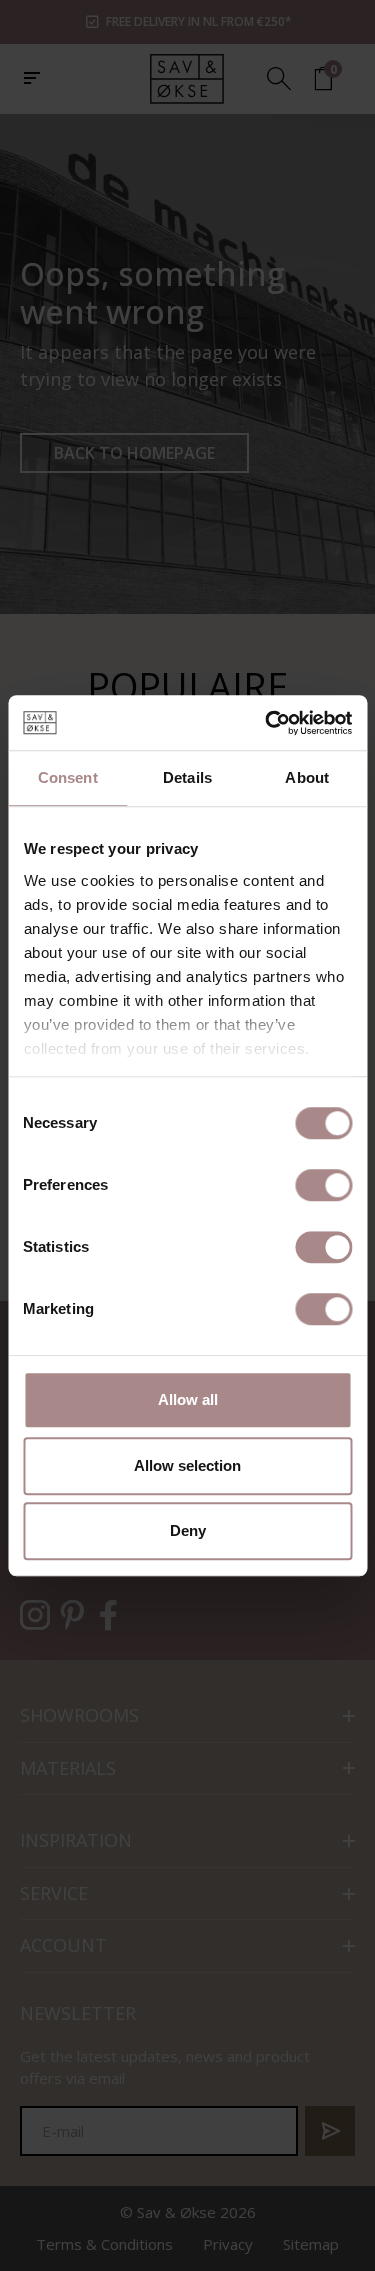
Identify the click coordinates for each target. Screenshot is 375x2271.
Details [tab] (187, 777)
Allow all (188, 1399)
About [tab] (307, 777)
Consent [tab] (68, 777)
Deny (188, 1530)
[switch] (323, 1185)
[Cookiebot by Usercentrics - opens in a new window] (267, 723)
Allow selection (187, 1465)
